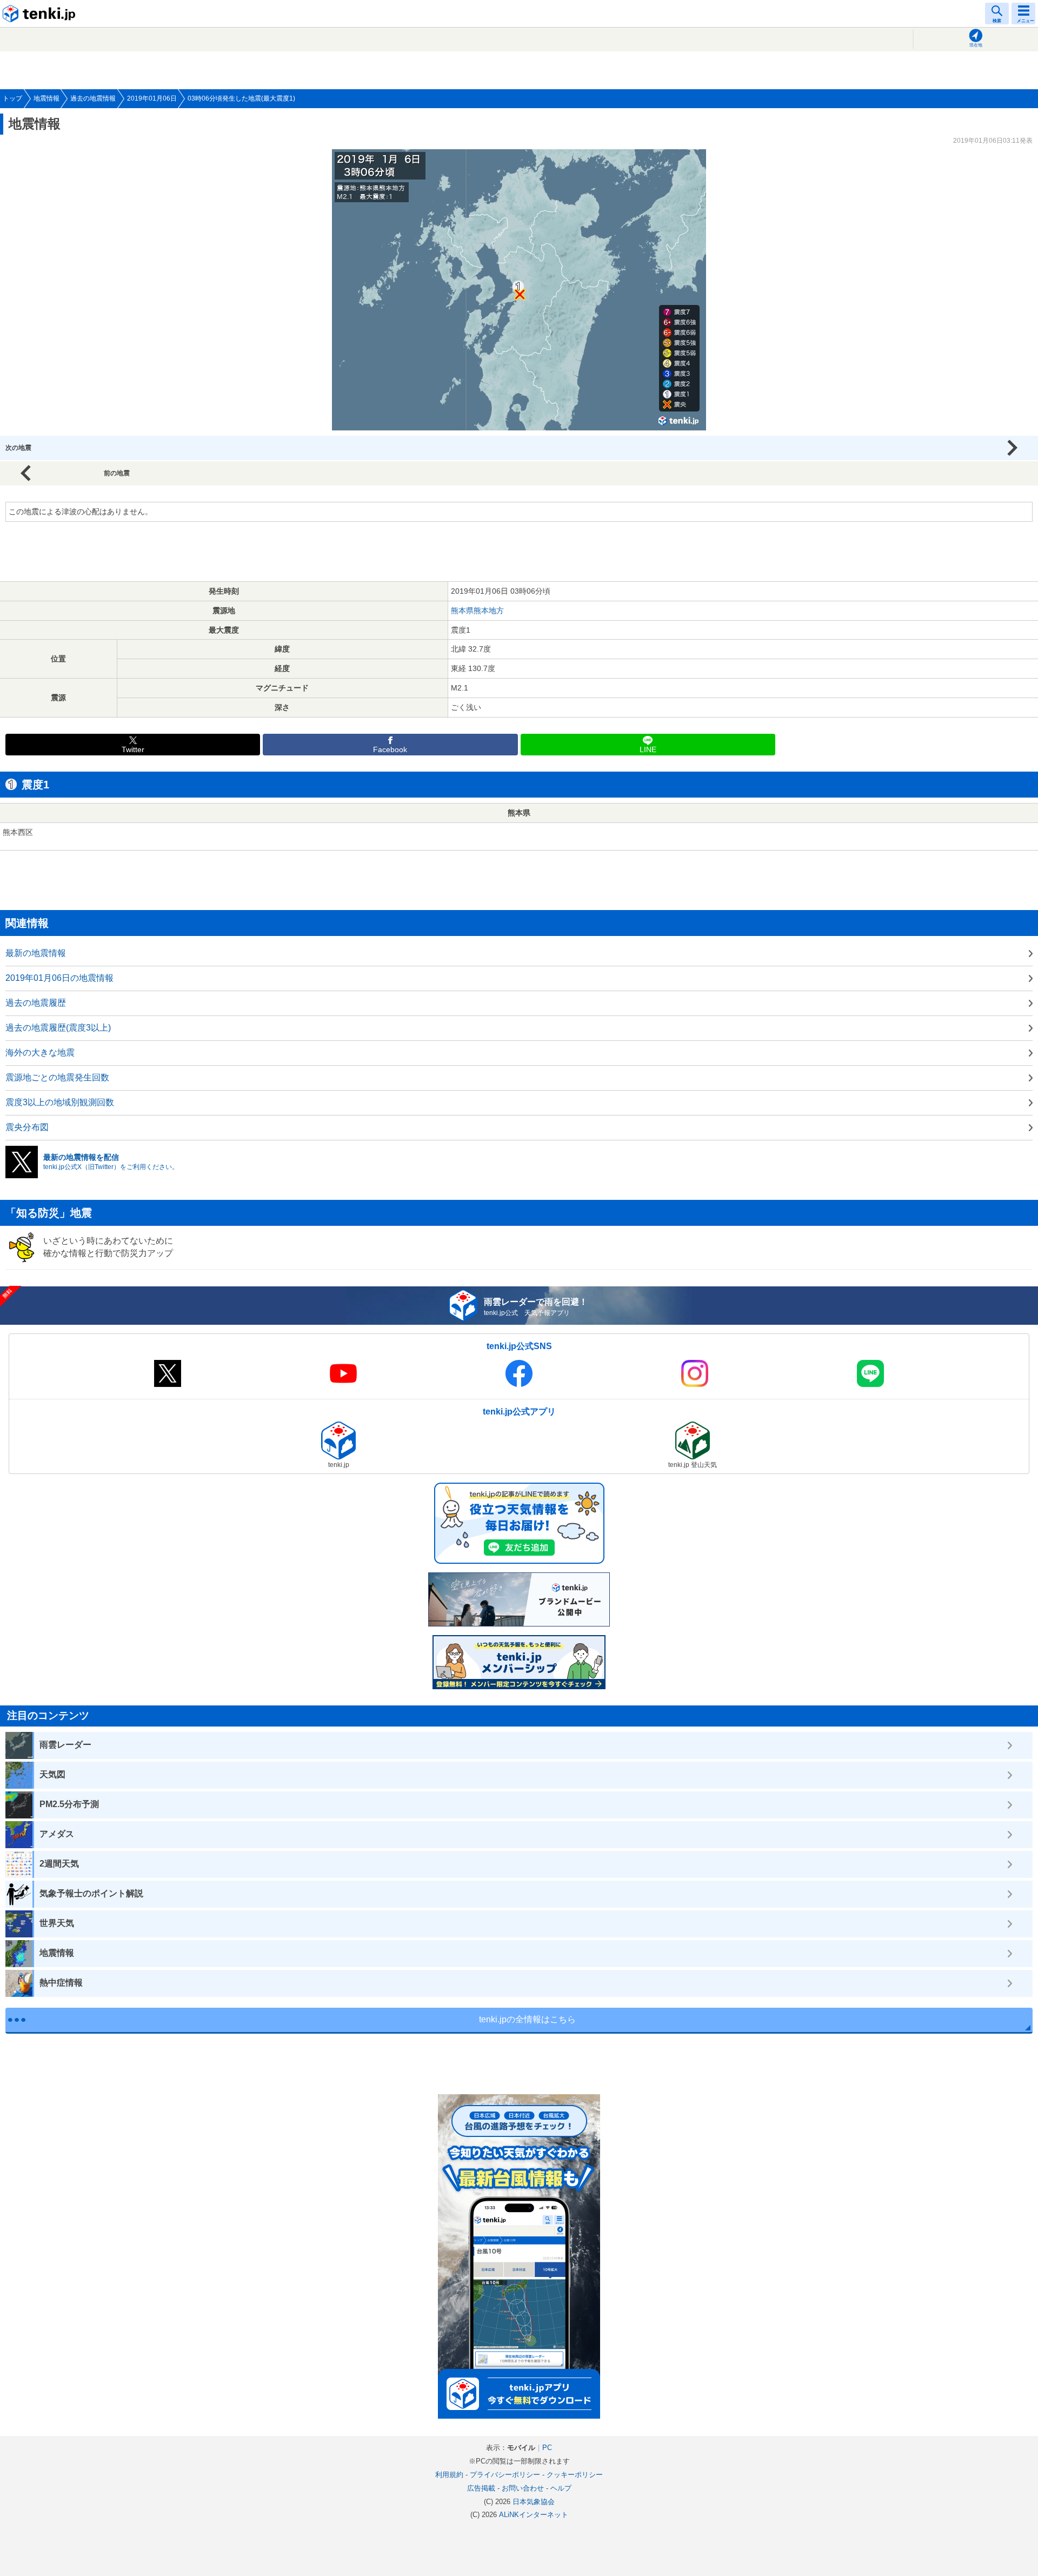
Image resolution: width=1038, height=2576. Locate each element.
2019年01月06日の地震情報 (59, 978)
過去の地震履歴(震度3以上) (58, 1028)
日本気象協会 (534, 2502)
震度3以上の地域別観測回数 (60, 1102)
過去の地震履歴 (36, 1003)
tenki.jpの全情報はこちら (527, 2019)
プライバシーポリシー (505, 2475)
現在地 (976, 45)
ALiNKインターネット (534, 2515)
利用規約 (449, 2475)
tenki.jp (41, 14)
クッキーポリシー (575, 2475)
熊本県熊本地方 (477, 610)
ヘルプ (561, 2488)
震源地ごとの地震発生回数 (57, 1077)
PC (547, 2448)
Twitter (133, 750)
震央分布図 (27, 1127)
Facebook (390, 750)
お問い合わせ (523, 2488)
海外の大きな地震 (40, 1053)
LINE (648, 750)
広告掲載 (481, 2488)
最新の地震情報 (36, 953)
